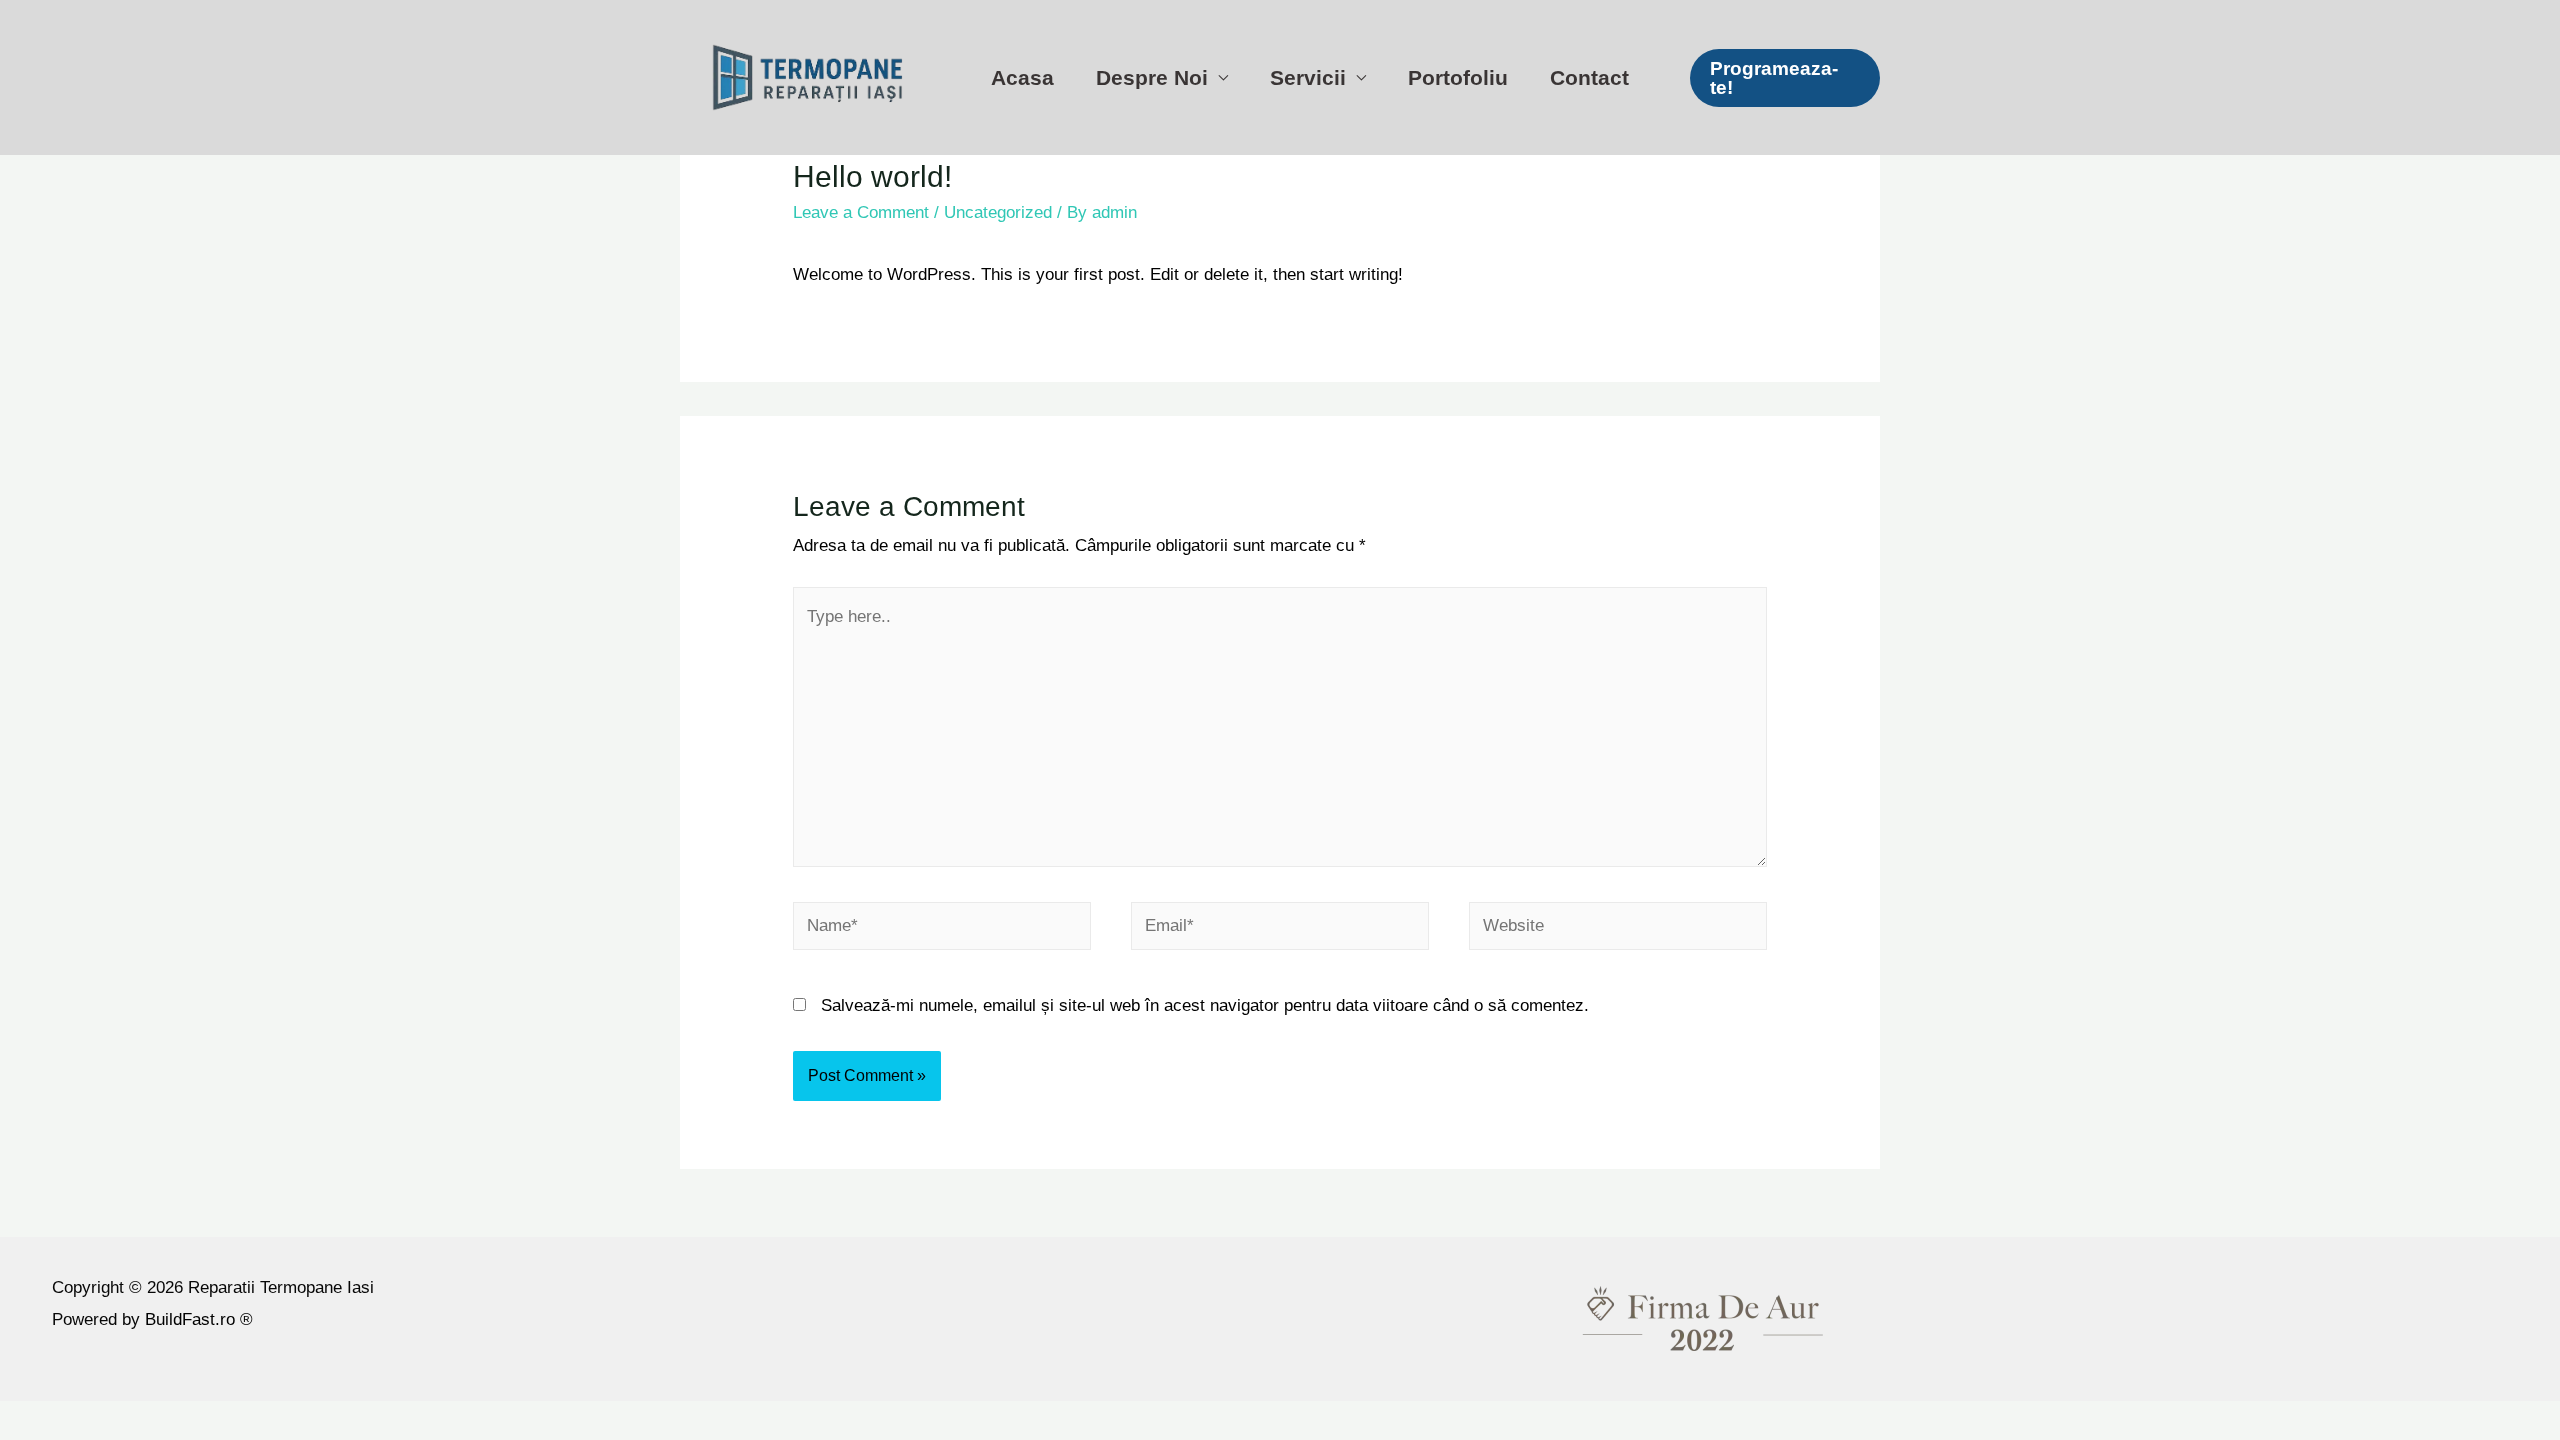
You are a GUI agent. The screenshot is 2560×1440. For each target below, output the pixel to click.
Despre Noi (1152, 77)
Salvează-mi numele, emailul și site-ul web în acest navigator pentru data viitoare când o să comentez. (1205, 1005)
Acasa (1022, 77)
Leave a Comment (861, 212)
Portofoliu (1458, 77)
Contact (1589, 77)
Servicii (1308, 77)
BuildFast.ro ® (196, 1319)
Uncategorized (998, 212)
